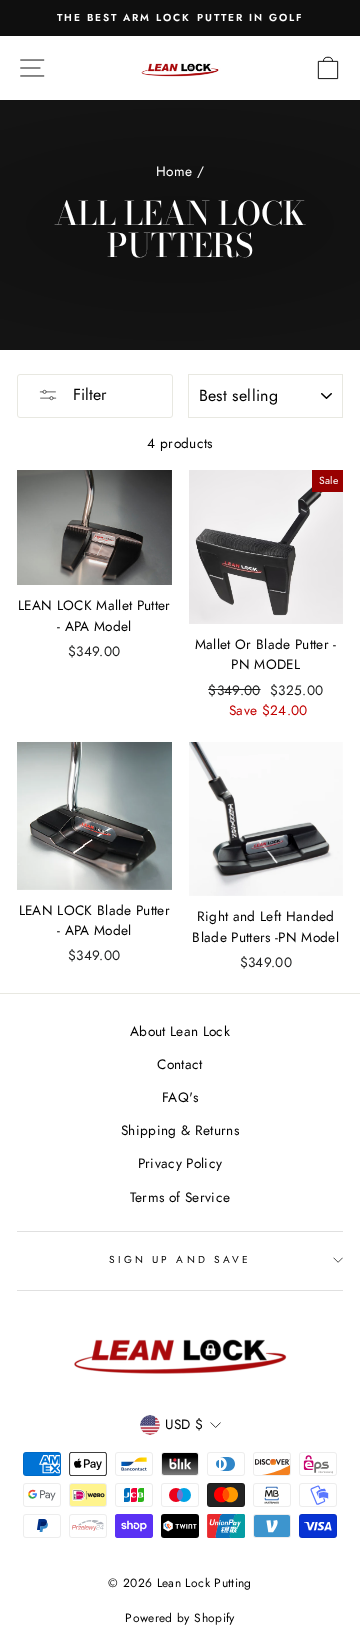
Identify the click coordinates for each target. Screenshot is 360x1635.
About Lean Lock (180, 1031)
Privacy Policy (180, 1163)
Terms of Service (180, 1197)
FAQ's (180, 1097)
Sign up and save (180, 1259)
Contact (179, 1064)
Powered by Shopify (179, 1618)
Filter (87, 394)
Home (174, 171)
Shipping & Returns (180, 1130)
